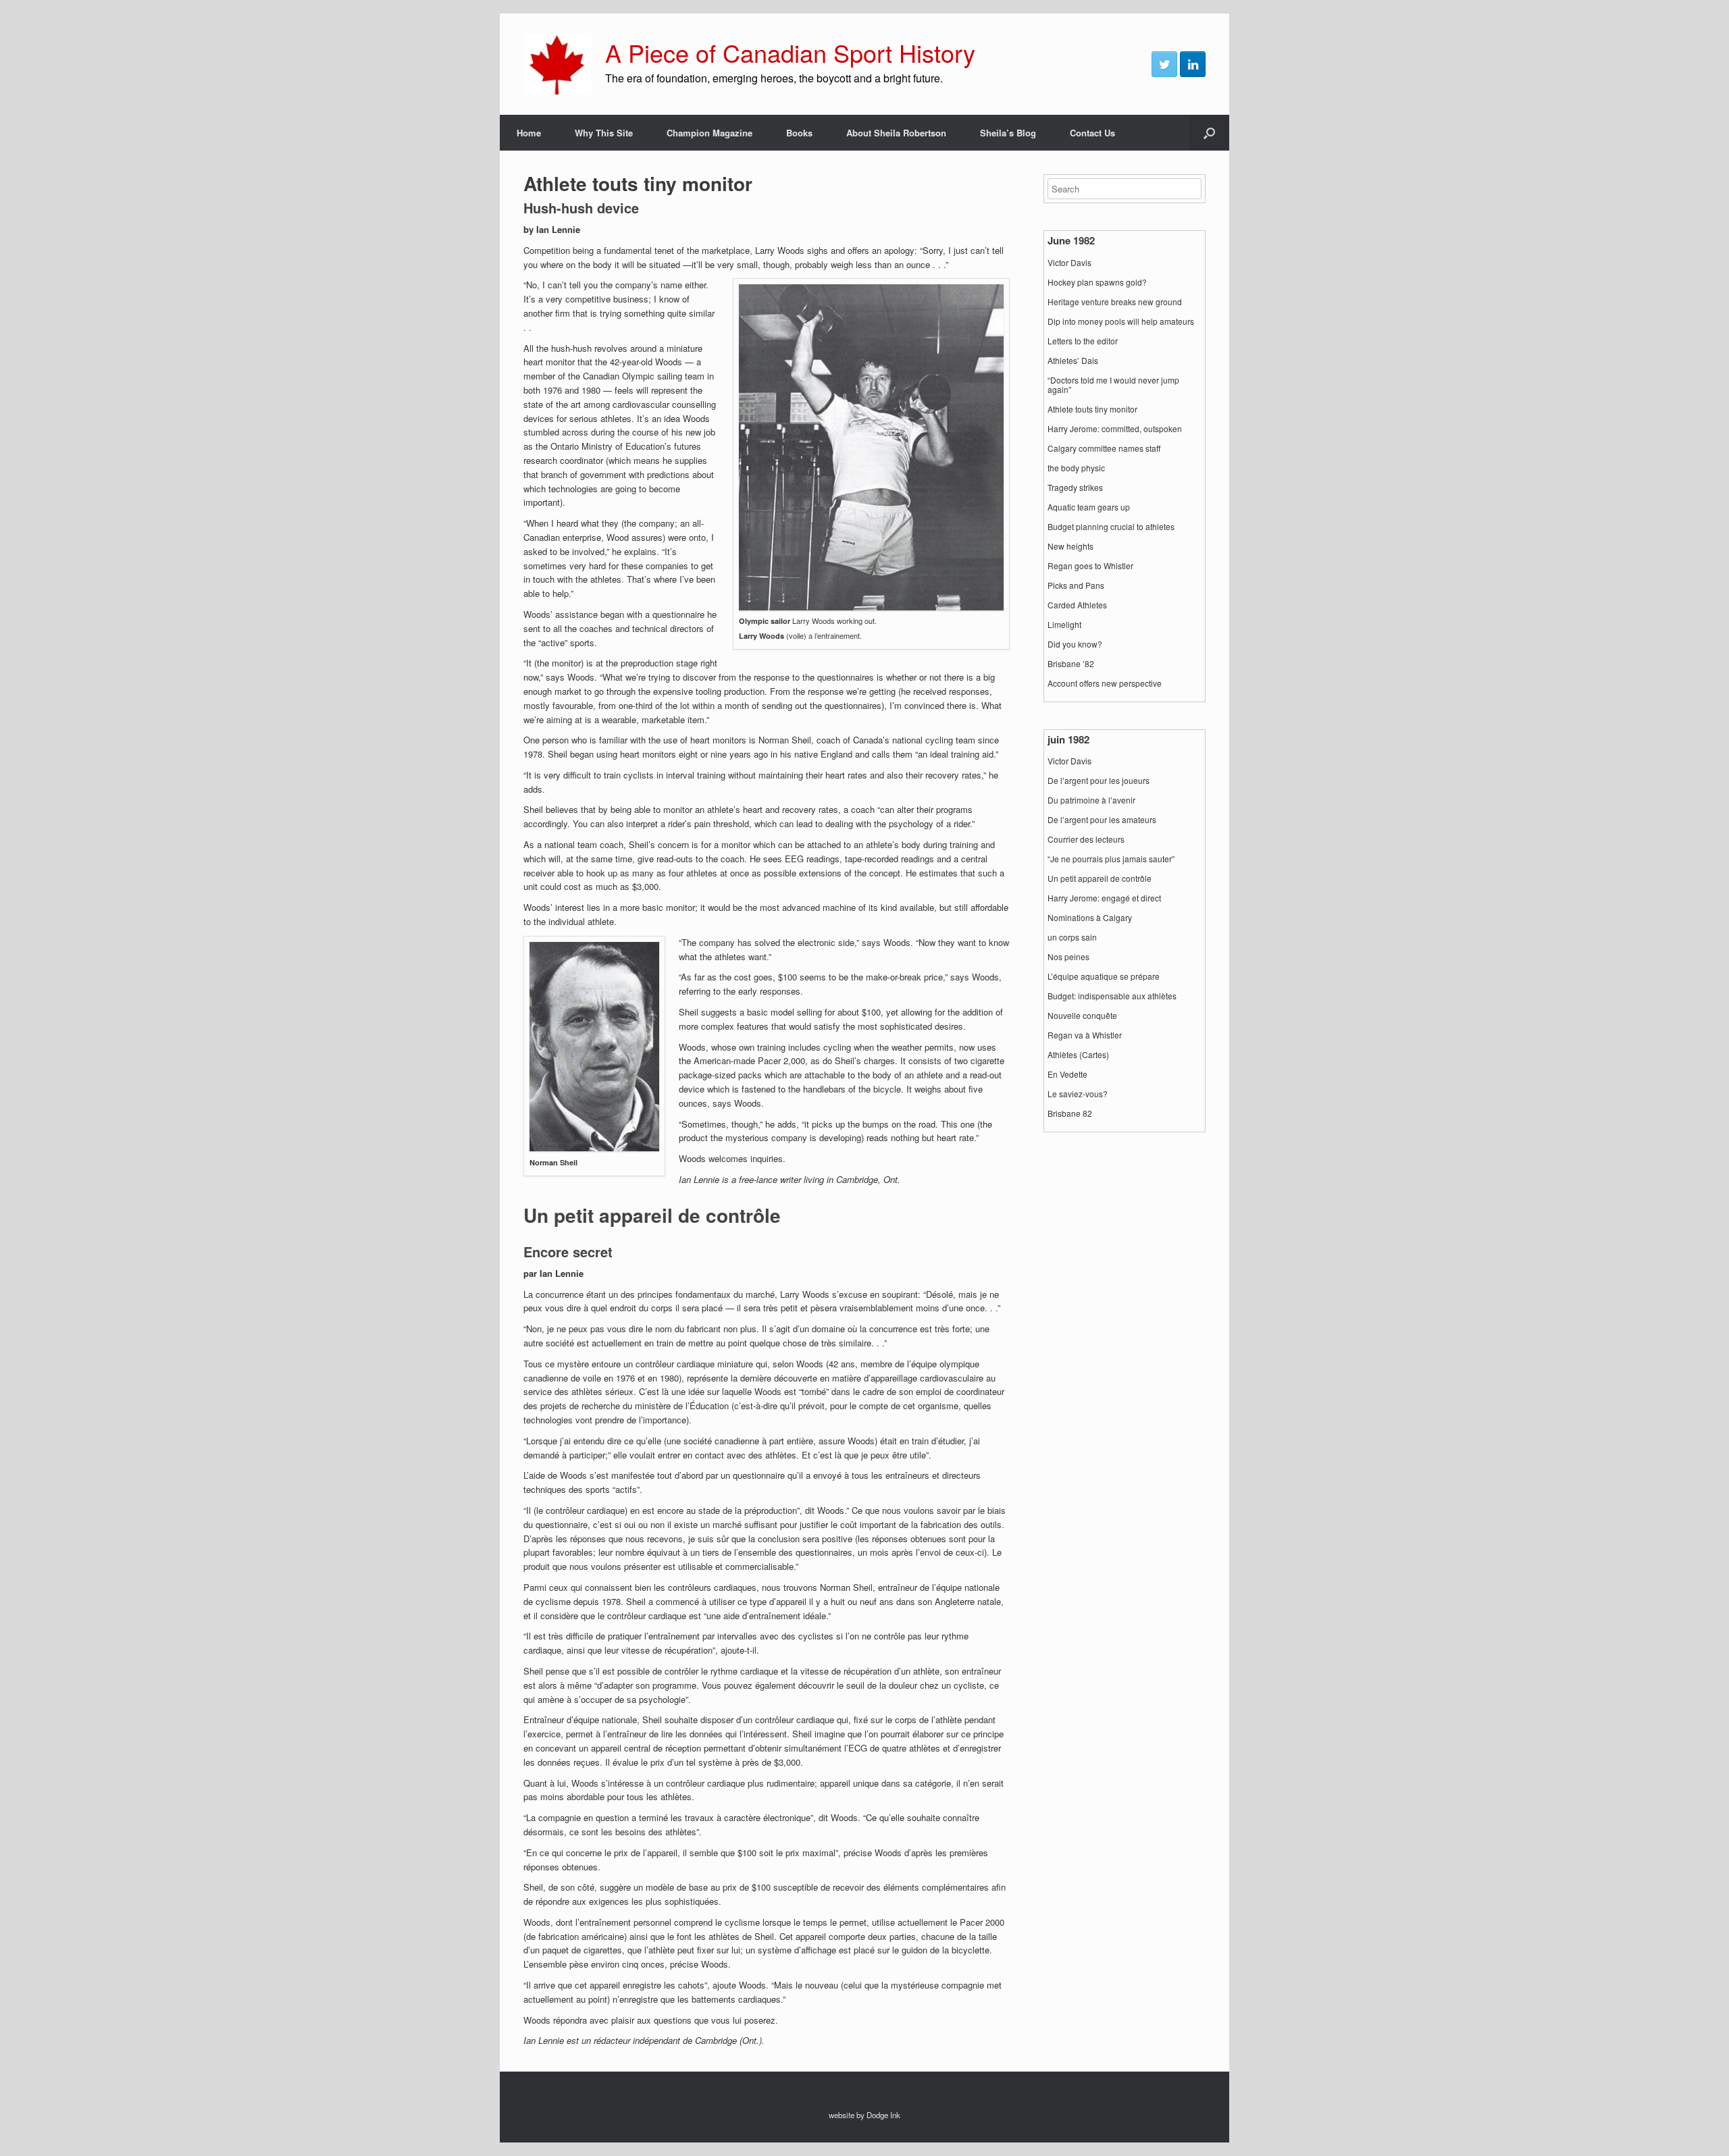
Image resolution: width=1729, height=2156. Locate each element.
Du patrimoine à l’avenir (1091, 800)
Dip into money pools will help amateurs (1121, 321)
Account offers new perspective (1105, 683)
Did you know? (1075, 644)
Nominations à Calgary (1090, 918)
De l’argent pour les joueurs (1099, 781)
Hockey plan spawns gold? (1097, 282)
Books (799, 133)
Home (529, 133)
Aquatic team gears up (1089, 507)
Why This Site (604, 133)
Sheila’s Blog (1008, 133)
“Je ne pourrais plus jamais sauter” (1111, 859)
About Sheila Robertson (896, 133)
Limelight (1064, 625)
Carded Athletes (1077, 605)
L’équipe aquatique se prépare (1104, 976)
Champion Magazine (709, 133)
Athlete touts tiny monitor (1092, 409)
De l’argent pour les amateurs (1102, 820)
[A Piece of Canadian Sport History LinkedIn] (1193, 64)
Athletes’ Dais (1073, 361)
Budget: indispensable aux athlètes (1112, 996)
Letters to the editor (1083, 341)
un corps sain (1072, 937)
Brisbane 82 (1070, 1113)
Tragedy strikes (1075, 488)
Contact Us (1092, 133)
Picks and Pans (1076, 585)
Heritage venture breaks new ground (1115, 302)
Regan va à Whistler (1085, 1035)
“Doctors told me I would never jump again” (1113, 385)
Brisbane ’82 (1071, 664)
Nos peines (1068, 957)
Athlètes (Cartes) (1078, 1055)
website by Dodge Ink (864, 2115)
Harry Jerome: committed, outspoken (1115, 429)
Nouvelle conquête (1082, 1016)
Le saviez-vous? (1078, 1094)
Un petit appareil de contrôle (1100, 878)
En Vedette (1067, 1074)
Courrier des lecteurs (1086, 839)
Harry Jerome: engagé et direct (1104, 898)
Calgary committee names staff (1104, 448)
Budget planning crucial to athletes (1111, 527)
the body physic (1076, 468)
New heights (1070, 546)
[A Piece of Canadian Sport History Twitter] (1164, 64)
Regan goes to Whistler (1090, 566)
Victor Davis (1069, 263)
